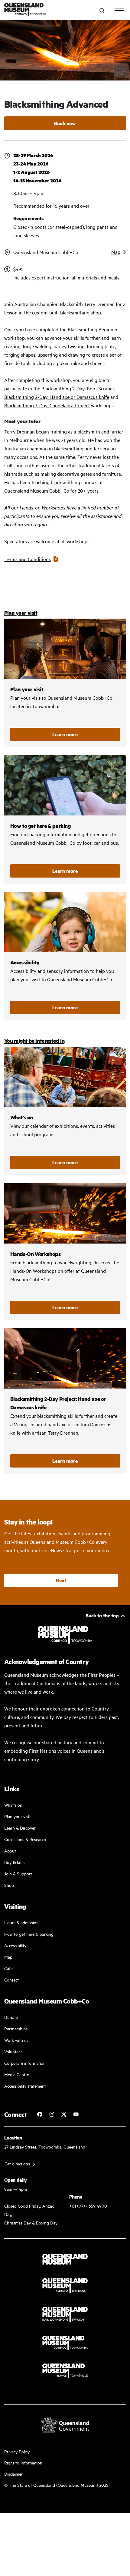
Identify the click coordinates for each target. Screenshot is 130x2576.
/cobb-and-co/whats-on (65, 1111)
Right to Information (23, 2462)
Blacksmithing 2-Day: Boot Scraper (78, 388)
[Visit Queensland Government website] (65, 2425)
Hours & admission (21, 1922)
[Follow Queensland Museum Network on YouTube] (76, 2114)
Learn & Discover (20, 1828)
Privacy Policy (17, 2451)
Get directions (17, 2163)
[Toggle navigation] (119, 11)
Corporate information (25, 2063)
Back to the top (102, 1615)
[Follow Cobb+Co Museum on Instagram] (52, 2114)
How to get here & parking (29, 1934)
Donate (11, 2017)
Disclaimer (13, 2474)
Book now (65, 123)
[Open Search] (102, 11)
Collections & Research (25, 1839)
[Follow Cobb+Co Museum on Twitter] (64, 2114)
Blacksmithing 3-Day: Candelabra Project (47, 405)
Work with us (16, 2040)
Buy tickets (14, 1862)
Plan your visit (21, 613)
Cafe (8, 1968)
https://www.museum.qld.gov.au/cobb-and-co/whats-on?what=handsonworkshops (65, 1252)
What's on (13, 1805)
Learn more (65, 734)
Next (61, 1580)
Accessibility (65, 956)
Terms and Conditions (28, 559)
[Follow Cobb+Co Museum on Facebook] (40, 2114)
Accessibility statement (25, 2086)
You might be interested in (34, 1041)
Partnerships (16, 2028)
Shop (9, 1885)
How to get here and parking (65, 819)
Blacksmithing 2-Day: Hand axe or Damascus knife (57, 397)
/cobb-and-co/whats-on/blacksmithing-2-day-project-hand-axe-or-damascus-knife (65, 1401)
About (10, 1851)
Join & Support (18, 1873)
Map (116, 252)
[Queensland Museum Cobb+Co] (25, 10)
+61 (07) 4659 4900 (88, 2206)
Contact (11, 1980)
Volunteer (13, 2051)
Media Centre (17, 2074)
